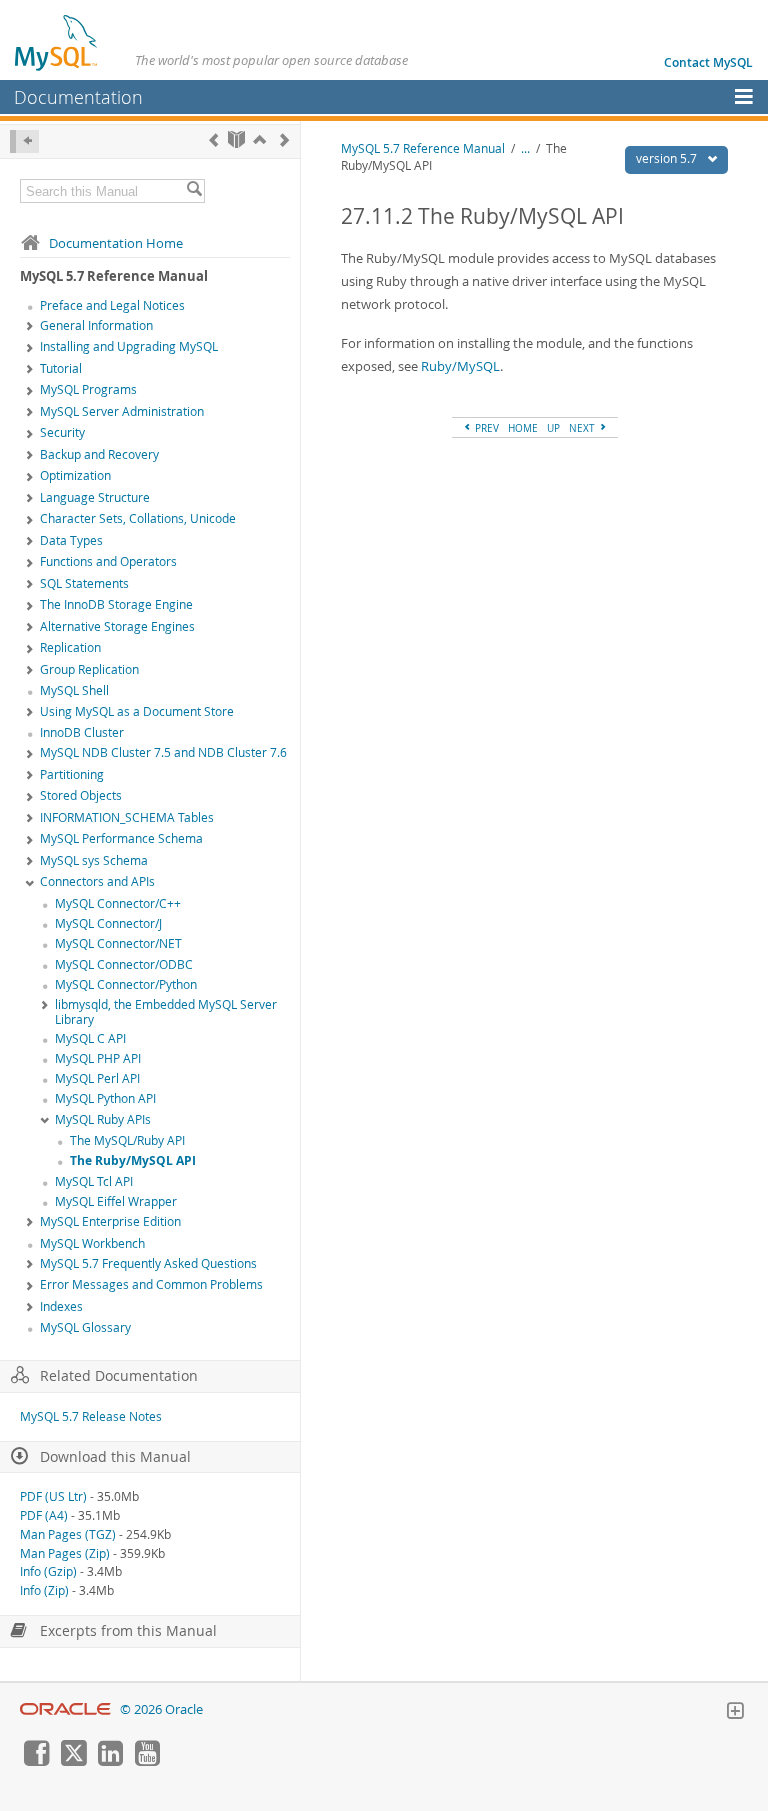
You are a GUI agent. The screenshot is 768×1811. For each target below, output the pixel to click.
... (525, 148)
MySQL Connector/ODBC (124, 964)
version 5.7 (668, 158)
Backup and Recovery (99, 454)
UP (553, 428)
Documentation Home (116, 243)
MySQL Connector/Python (126, 984)
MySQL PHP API (98, 1058)
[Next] (284, 139)
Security (62, 432)
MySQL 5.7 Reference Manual (423, 148)
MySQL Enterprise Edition (110, 1221)
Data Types (71, 540)
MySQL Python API (105, 1098)
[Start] (236, 139)
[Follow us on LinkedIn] (110, 1761)
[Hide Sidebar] (24, 141)
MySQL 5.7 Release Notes (91, 1416)
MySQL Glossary (85, 1327)
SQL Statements (84, 583)
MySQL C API (90, 1038)
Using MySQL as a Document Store (137, 711)
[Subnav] (30, 327)
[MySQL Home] (57, 42)
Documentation (78, 97)
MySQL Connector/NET (118, 943)
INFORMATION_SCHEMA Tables (127, 817)
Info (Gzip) (48, 1571)
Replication (70, 647)
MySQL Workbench (92, 1243)
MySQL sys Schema (94, 860)
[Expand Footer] (735, 1713)
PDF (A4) (44, 1515)
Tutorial (61, 368)
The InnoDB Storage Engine (116, 604)
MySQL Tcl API (94, 1181)
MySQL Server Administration (122, 411)
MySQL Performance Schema (121, 838)
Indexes (61, 1306)
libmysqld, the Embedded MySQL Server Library (166, 1012)
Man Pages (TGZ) (68, 1534)
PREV (485, 428)
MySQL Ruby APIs (103, 1119)
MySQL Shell (74, 690)
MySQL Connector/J (108, 923)
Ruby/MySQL (460, 366)
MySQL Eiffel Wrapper (116, 1201)
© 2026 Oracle (161, 1709)
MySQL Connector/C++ (118, 903)
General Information (96, 325)
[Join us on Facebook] (36, 1761)
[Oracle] (65, 1709)
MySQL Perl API (97, 1078)
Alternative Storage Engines (117, 626)
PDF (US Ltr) (53, 1496)
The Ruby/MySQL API (133, 1160)
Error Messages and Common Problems (151, 1284)
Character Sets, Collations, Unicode (138, 518)
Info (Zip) (44, 1590)
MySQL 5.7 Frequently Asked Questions (148, 1263)
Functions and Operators (108, 561)
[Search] (194, 191)
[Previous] (213, 139)
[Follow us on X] (73, 1761)
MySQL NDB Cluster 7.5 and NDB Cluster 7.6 (163, 752)
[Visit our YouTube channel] (147, 1761)
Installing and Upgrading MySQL (129, 346)
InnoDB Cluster (82, 732)
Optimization (75, 475)
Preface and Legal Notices (112, 305)
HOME (523, 428)
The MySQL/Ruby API (127, 1140)
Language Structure (95, 497)
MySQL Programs (88, 389)
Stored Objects (81, 795)
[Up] (259, 139)
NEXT (583, 428)
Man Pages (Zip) (65, 1553)
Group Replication (89, 669)
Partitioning (72, 774)
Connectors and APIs (97, 881)
